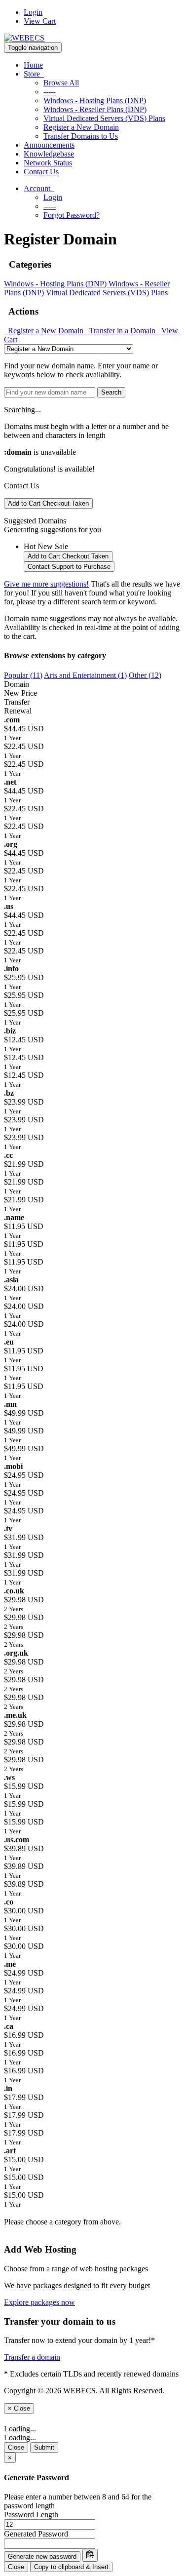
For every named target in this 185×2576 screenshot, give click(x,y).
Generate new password (42, 2556)
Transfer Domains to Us (81, 136)
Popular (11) (23, 675)
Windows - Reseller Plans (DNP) (95, 109)
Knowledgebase (49, 154)
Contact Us (41, 172)
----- (50, 92)
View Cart (40, 21)
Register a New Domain (81, 127)
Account (39, 188)
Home (33, 65)
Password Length (31, 2515)
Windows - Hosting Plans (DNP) (95, 100)
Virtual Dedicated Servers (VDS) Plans (104, 118)
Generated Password (36, 2534)
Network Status (48, 163)
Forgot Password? (72, 215)
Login (33, 12)
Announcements (49, 145)
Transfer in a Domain (121, 331)
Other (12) (145, 675)
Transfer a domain (32, 2357)
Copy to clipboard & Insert (71, 2567)
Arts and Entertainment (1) (85, 675)
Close (16, 2447)
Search (111, 392)
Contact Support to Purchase (69, 567)
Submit (44, 2447)
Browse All (61, 83)
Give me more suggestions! (46, 584)
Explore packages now (39, 2302)
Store (34, 74)
